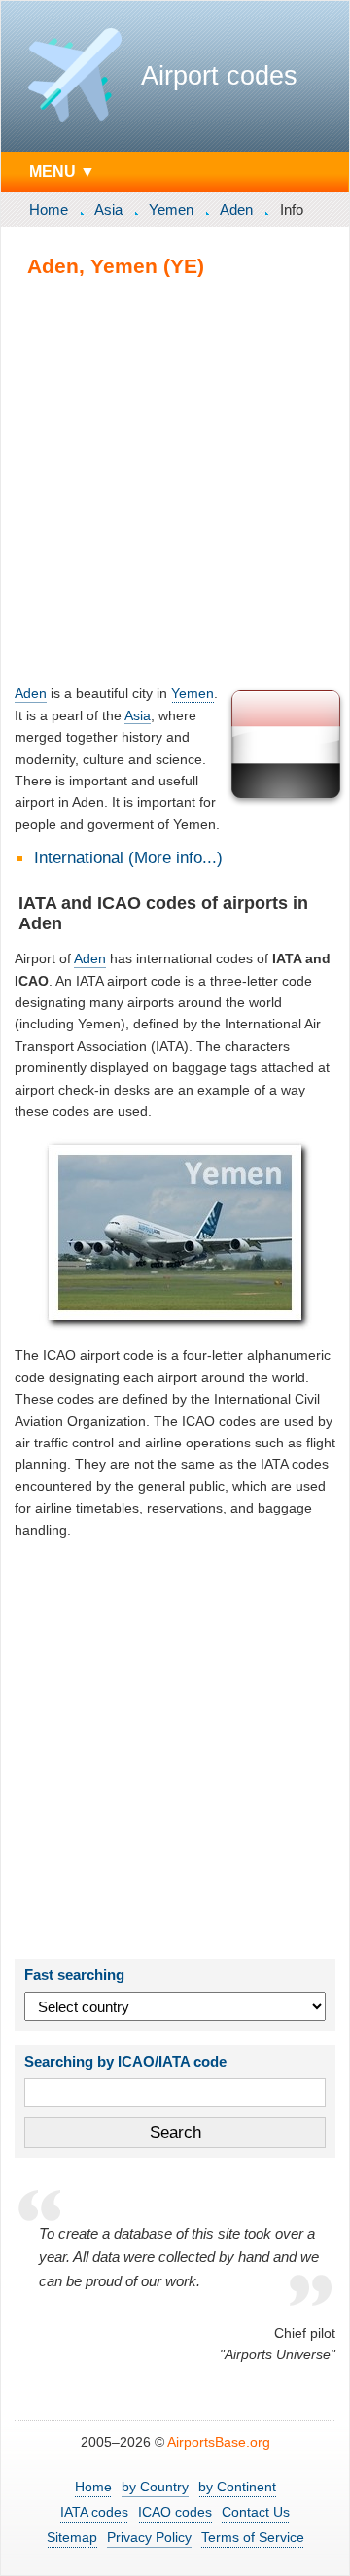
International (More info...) (128, 858)
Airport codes (219, 76)
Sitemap (72, 2537)
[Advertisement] (175, 480)
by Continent (237, 2487)
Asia (108, 209)
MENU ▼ (62, 171)
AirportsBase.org (219, 2442)
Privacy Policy (149, 2537)
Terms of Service (253, 2537)
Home (49, 209)
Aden (236, 209)
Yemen (171, 209)
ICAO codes (175, 2512)
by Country (155, 2487)
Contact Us (256, 2512)
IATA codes (94, 2512)
